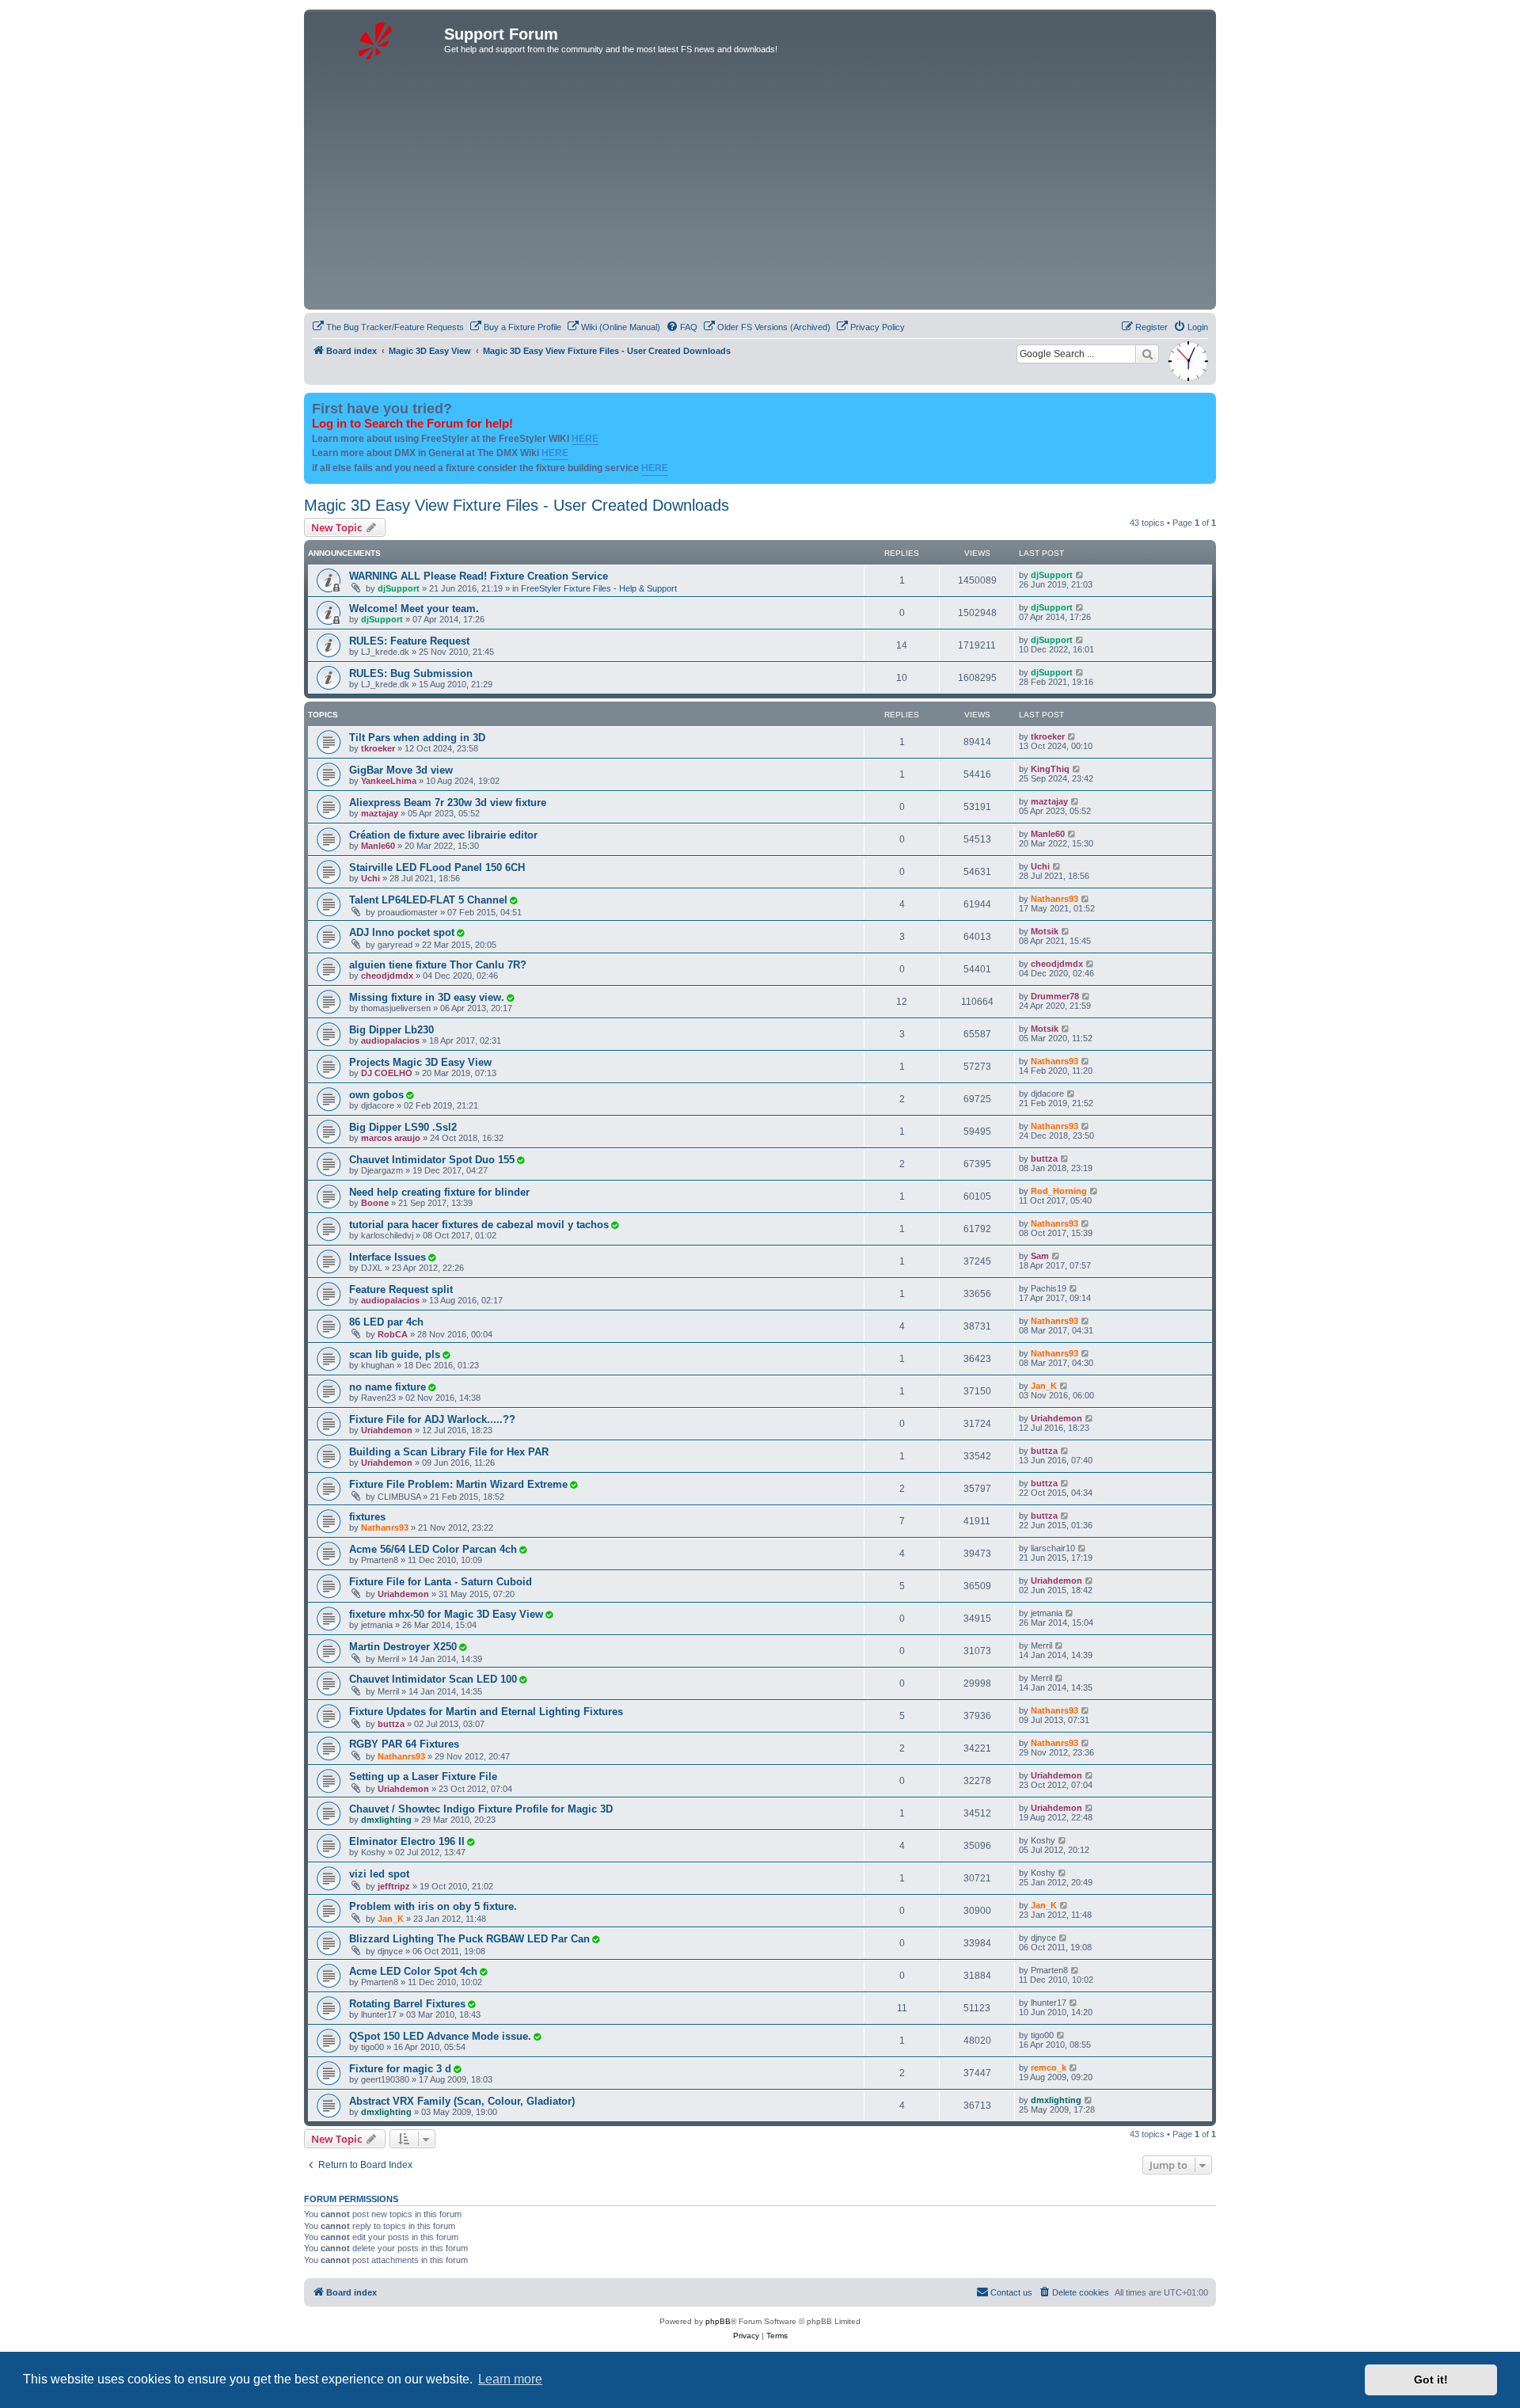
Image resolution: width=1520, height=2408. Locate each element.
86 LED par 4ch (386, 1322)
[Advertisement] (783, 187)
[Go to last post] (1080, 575)
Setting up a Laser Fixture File (423, 1777)
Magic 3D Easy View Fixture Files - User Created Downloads (517, 505)
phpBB (718, 2321)
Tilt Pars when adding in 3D (417, 738)
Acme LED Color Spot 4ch (413, 1971)
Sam (1040, 1256)
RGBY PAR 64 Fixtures (404, 1744)
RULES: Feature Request (409, 641)
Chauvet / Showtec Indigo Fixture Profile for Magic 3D (481, 1809)
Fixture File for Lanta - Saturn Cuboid (441, 1582)
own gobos (376, 1095)
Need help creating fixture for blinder (439, 1192)
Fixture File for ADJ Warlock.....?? (432, 1419)
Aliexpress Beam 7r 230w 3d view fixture (448, 803)
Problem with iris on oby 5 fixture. (433, 1906)
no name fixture (388, 1387)
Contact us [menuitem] (1011, 2292)
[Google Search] (1147, 354)
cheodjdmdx (387, 976)
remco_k (1049, 2068)
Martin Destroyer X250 (403, 1647)
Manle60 (378, 846)
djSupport (399, 588)
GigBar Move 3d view (401, 770)
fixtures (367, 1517)
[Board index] (376, 39)
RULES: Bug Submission (411, 673)
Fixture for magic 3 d (400, 2069)
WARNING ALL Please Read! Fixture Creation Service (479, 576)
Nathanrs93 (1054, 899)
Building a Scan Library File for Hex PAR (449, 1452)
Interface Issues (388, 1257)
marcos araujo (391, 1138)
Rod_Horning (1059, 1191)
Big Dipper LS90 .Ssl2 (403, 1127)
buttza (1044, 1158)
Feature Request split (401, 1290)
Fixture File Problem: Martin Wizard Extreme (458, 1484)
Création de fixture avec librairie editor (443, 835)
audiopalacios (390, 1040)
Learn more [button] (510, 2379)
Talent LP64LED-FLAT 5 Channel (428, 900)
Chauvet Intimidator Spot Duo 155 (432, 1160)
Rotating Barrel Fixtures (407, 2004)
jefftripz (394, 1886)
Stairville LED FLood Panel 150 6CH (437, 867)
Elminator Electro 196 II (407, 1841)
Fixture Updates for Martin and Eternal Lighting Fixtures (486, 1712)
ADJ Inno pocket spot (402, 932)
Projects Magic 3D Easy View (420, 1062)
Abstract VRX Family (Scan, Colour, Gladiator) (462, 2101)
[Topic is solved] (513, 900)
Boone (375, 1203)
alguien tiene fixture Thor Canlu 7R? (438, 965)
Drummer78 (1055, 996)
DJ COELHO (387, 1073)
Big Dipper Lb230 (391, 1030)
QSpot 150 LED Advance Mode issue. (440, 2036)
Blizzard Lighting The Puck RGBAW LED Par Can (469, 1939)
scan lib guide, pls (395, 1354)
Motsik (1045, 931)
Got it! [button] (1431, 2379)
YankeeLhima (389, 781)
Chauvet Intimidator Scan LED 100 (433, 1679)
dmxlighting (386, 1820)
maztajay (380, 813)
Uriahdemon (387, 1430)
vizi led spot (379, 1874)
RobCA (393, 1334)
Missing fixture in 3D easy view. (427, 997)
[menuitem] (388, 327)
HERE (585, 439)
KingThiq (1050, 769)
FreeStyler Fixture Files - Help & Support (599, 588)
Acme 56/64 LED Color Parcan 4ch (433, 1549)
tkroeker (378, 748)
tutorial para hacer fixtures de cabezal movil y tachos (479, 1225)
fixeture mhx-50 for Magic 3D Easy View (446, 1614)
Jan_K (1044, 1386)
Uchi (370, 878)
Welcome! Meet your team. (414, 609)
